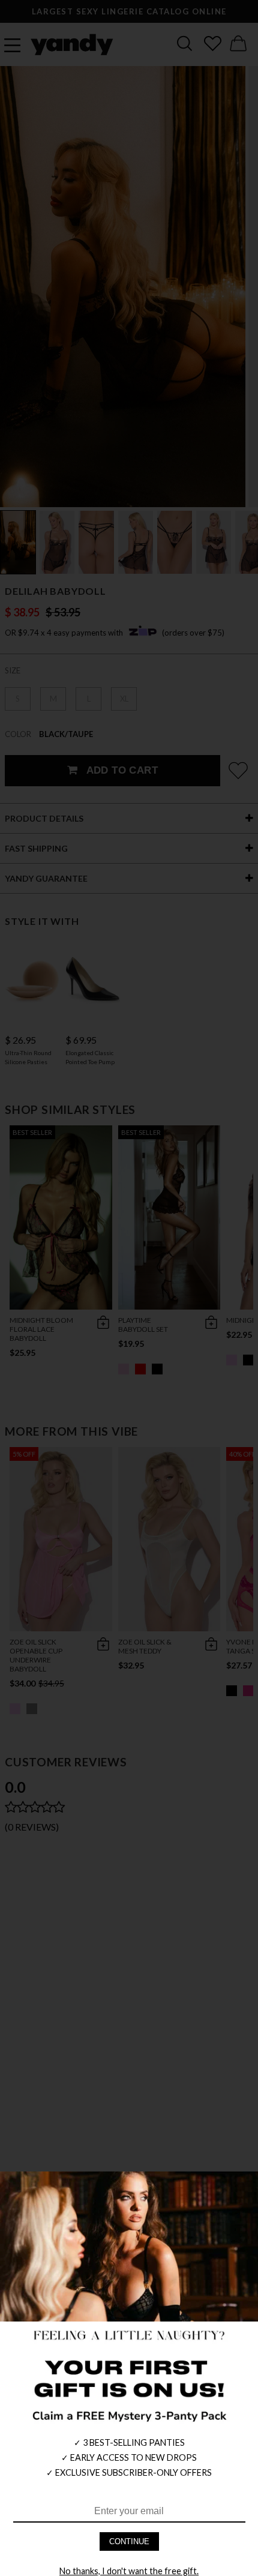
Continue (129, 2541)
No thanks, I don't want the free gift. (129, 2571)
